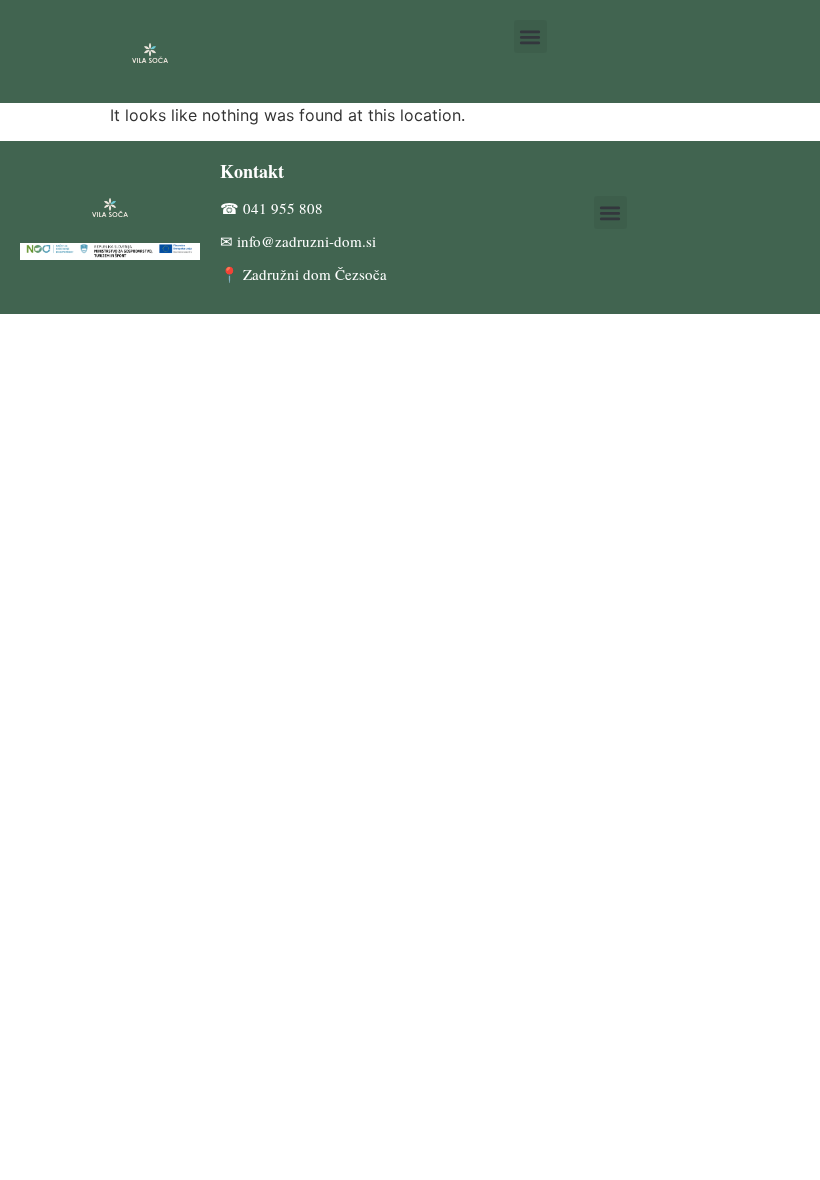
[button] (530, 36)
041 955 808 (283, 208)
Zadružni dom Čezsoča (315, 274)
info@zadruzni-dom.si (306, 241)
